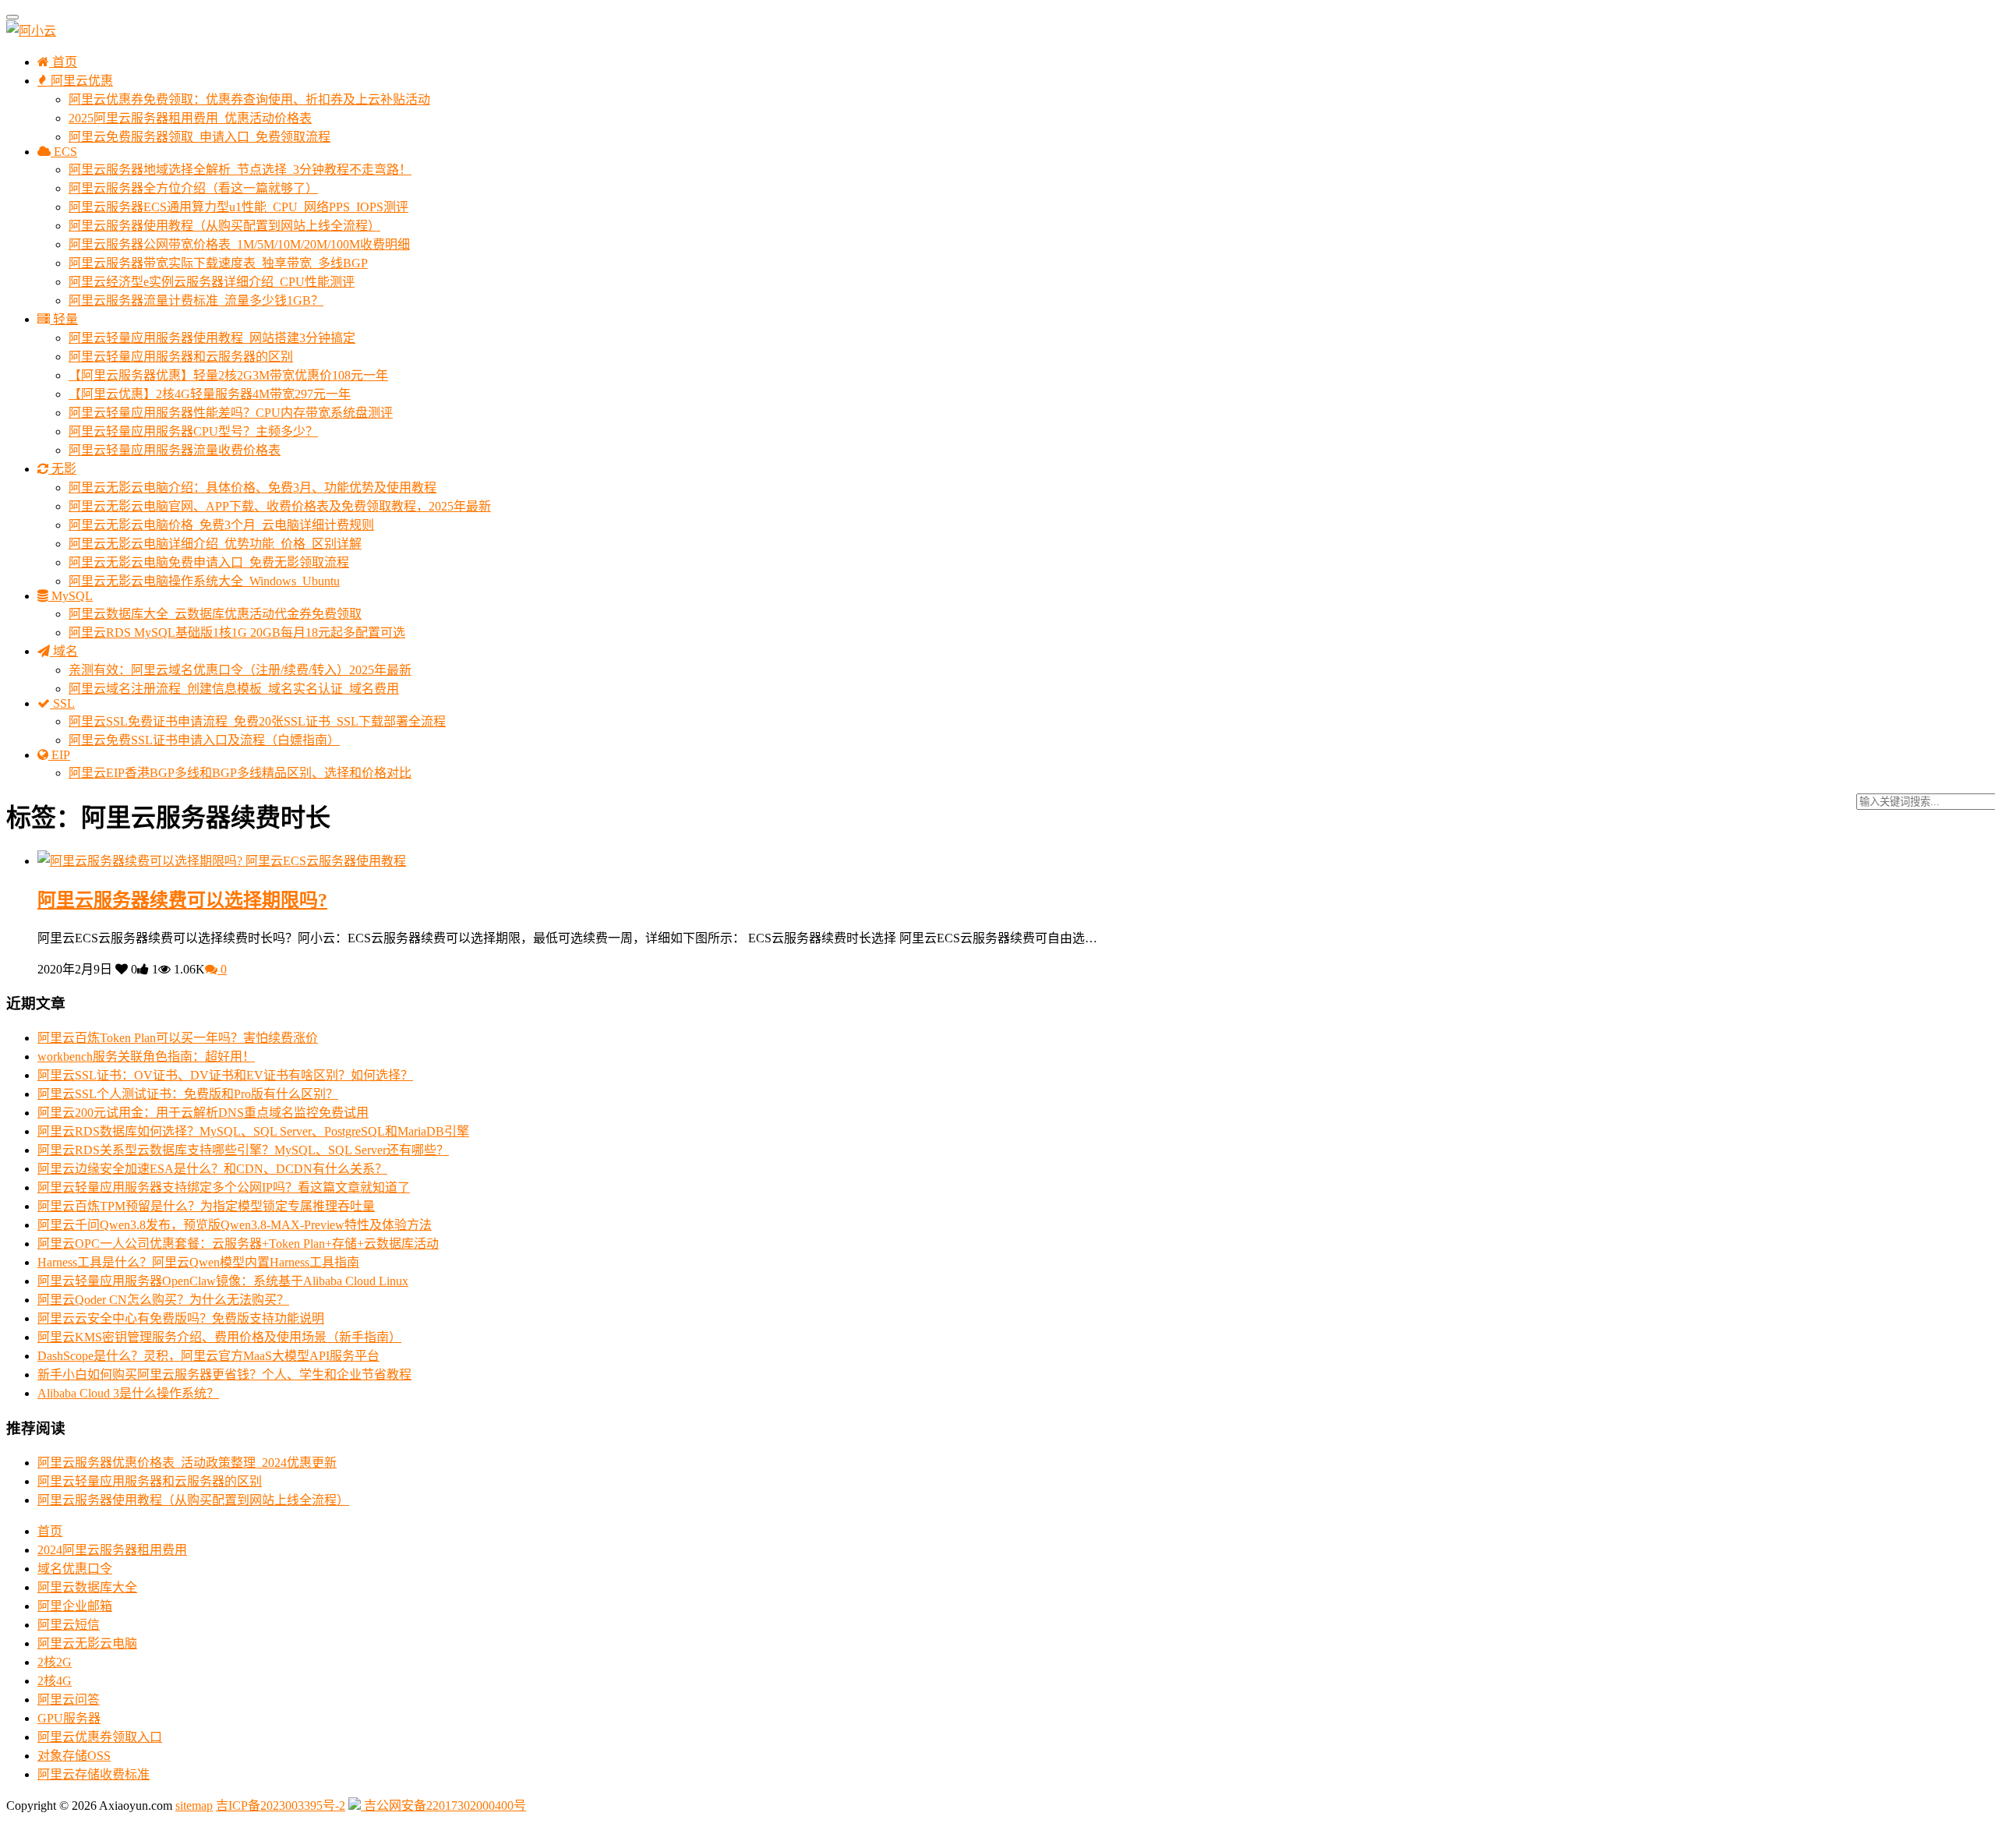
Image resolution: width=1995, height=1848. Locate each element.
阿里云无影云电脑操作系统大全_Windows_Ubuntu (204, 581)
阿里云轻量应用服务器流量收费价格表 (175, 450)
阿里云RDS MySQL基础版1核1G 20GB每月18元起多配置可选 (237, 632)
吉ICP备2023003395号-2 (281, 1806)
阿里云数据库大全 (87, 1587)
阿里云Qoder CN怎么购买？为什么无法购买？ (163, 1300)
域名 (64, 651)
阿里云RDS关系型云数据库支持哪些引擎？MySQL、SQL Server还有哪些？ (243, 1150)
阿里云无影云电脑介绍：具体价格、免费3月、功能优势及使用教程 (252, 488)
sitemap (194, 1806)
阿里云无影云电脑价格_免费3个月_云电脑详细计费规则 (221, 525)
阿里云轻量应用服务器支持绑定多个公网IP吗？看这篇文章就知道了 (224, 1187)
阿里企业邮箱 (75, 1606)
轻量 (64, 319)
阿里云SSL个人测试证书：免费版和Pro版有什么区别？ (188, 1094)
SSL (62, 703)
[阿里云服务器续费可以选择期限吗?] (141, 861)
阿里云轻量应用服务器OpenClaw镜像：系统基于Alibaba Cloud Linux (223, 1281)
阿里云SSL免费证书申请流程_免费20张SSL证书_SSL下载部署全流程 (257, 721)
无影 (62, 469)
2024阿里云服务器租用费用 (112, 1550)
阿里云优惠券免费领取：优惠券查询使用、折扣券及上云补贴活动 (249, 99)
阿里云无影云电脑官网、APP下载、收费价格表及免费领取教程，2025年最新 (280, 506)
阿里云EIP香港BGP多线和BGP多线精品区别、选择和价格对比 (240, 773)
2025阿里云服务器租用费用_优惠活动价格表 (190, 118)
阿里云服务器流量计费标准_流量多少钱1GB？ (196, 300)
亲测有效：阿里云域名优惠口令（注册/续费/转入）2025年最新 (240, 670)
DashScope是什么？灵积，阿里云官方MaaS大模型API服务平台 (208, 1356)
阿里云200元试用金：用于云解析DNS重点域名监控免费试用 (203, 1113)
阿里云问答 (69, 1700)
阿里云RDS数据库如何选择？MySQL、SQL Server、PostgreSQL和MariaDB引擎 (253, 1131)
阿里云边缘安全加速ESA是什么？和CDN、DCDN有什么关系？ (212, 1169)
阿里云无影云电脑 (87, 1643)
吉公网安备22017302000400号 (443, 1806)
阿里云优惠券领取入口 (100, 1737)
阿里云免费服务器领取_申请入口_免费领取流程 (199, 137)
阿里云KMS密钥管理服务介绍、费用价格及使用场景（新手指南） (219, 1337)
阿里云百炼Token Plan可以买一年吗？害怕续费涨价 (178, 1038)
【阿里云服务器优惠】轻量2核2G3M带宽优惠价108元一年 (228, 375)
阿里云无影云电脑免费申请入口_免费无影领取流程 (209, 562)
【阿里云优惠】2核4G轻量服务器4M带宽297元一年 (210, 394)
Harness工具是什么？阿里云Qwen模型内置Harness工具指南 (198, 1262)
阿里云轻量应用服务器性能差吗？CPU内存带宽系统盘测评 (231, 413)
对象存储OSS (74, 1756)
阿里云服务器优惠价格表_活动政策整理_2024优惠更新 (187, 1463)
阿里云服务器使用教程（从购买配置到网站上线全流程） (224, 226)
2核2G (55, 1662)
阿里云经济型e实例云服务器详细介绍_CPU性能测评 (212, 282)
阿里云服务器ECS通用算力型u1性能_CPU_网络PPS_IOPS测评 (238, 207)
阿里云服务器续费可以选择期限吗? (182, 900)
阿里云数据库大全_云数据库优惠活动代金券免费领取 (215, 614)
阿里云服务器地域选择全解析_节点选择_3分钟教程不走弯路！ (240, 170)
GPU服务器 (69, 1718)
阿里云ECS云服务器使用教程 (326, 861)
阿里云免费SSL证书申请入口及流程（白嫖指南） (204, 740)
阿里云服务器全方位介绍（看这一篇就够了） (193, 188)
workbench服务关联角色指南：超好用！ (146, 1057)
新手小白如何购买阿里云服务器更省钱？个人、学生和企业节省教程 (224, 1375)
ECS (64, 152)
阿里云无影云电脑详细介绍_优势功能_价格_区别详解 (215, 544)
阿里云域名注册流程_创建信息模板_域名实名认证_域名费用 (234, 689)
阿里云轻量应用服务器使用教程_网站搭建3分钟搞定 (212, 338)
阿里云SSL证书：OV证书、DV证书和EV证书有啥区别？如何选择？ (225, 1075)
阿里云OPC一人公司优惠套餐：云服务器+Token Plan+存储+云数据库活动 (238, 1244)
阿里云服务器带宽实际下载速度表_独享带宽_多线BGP (218, 263)
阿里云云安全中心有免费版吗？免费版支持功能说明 (181, 1318)
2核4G (55, 1681)
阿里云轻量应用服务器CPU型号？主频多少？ (193, 431)
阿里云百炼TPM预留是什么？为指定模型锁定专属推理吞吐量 (206, 1206)
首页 (63, 62)
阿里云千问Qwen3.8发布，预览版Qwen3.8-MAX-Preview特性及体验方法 (235, 1225)
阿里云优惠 (80, 81)
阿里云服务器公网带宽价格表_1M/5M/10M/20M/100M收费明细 (239, 244)
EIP (59, 755)
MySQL (71, 596)
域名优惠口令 (75, 1569)
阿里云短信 (69, 1625)
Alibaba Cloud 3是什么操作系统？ (128, 1393)
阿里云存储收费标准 (94, 1774)
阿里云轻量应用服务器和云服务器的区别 (181, 357)
